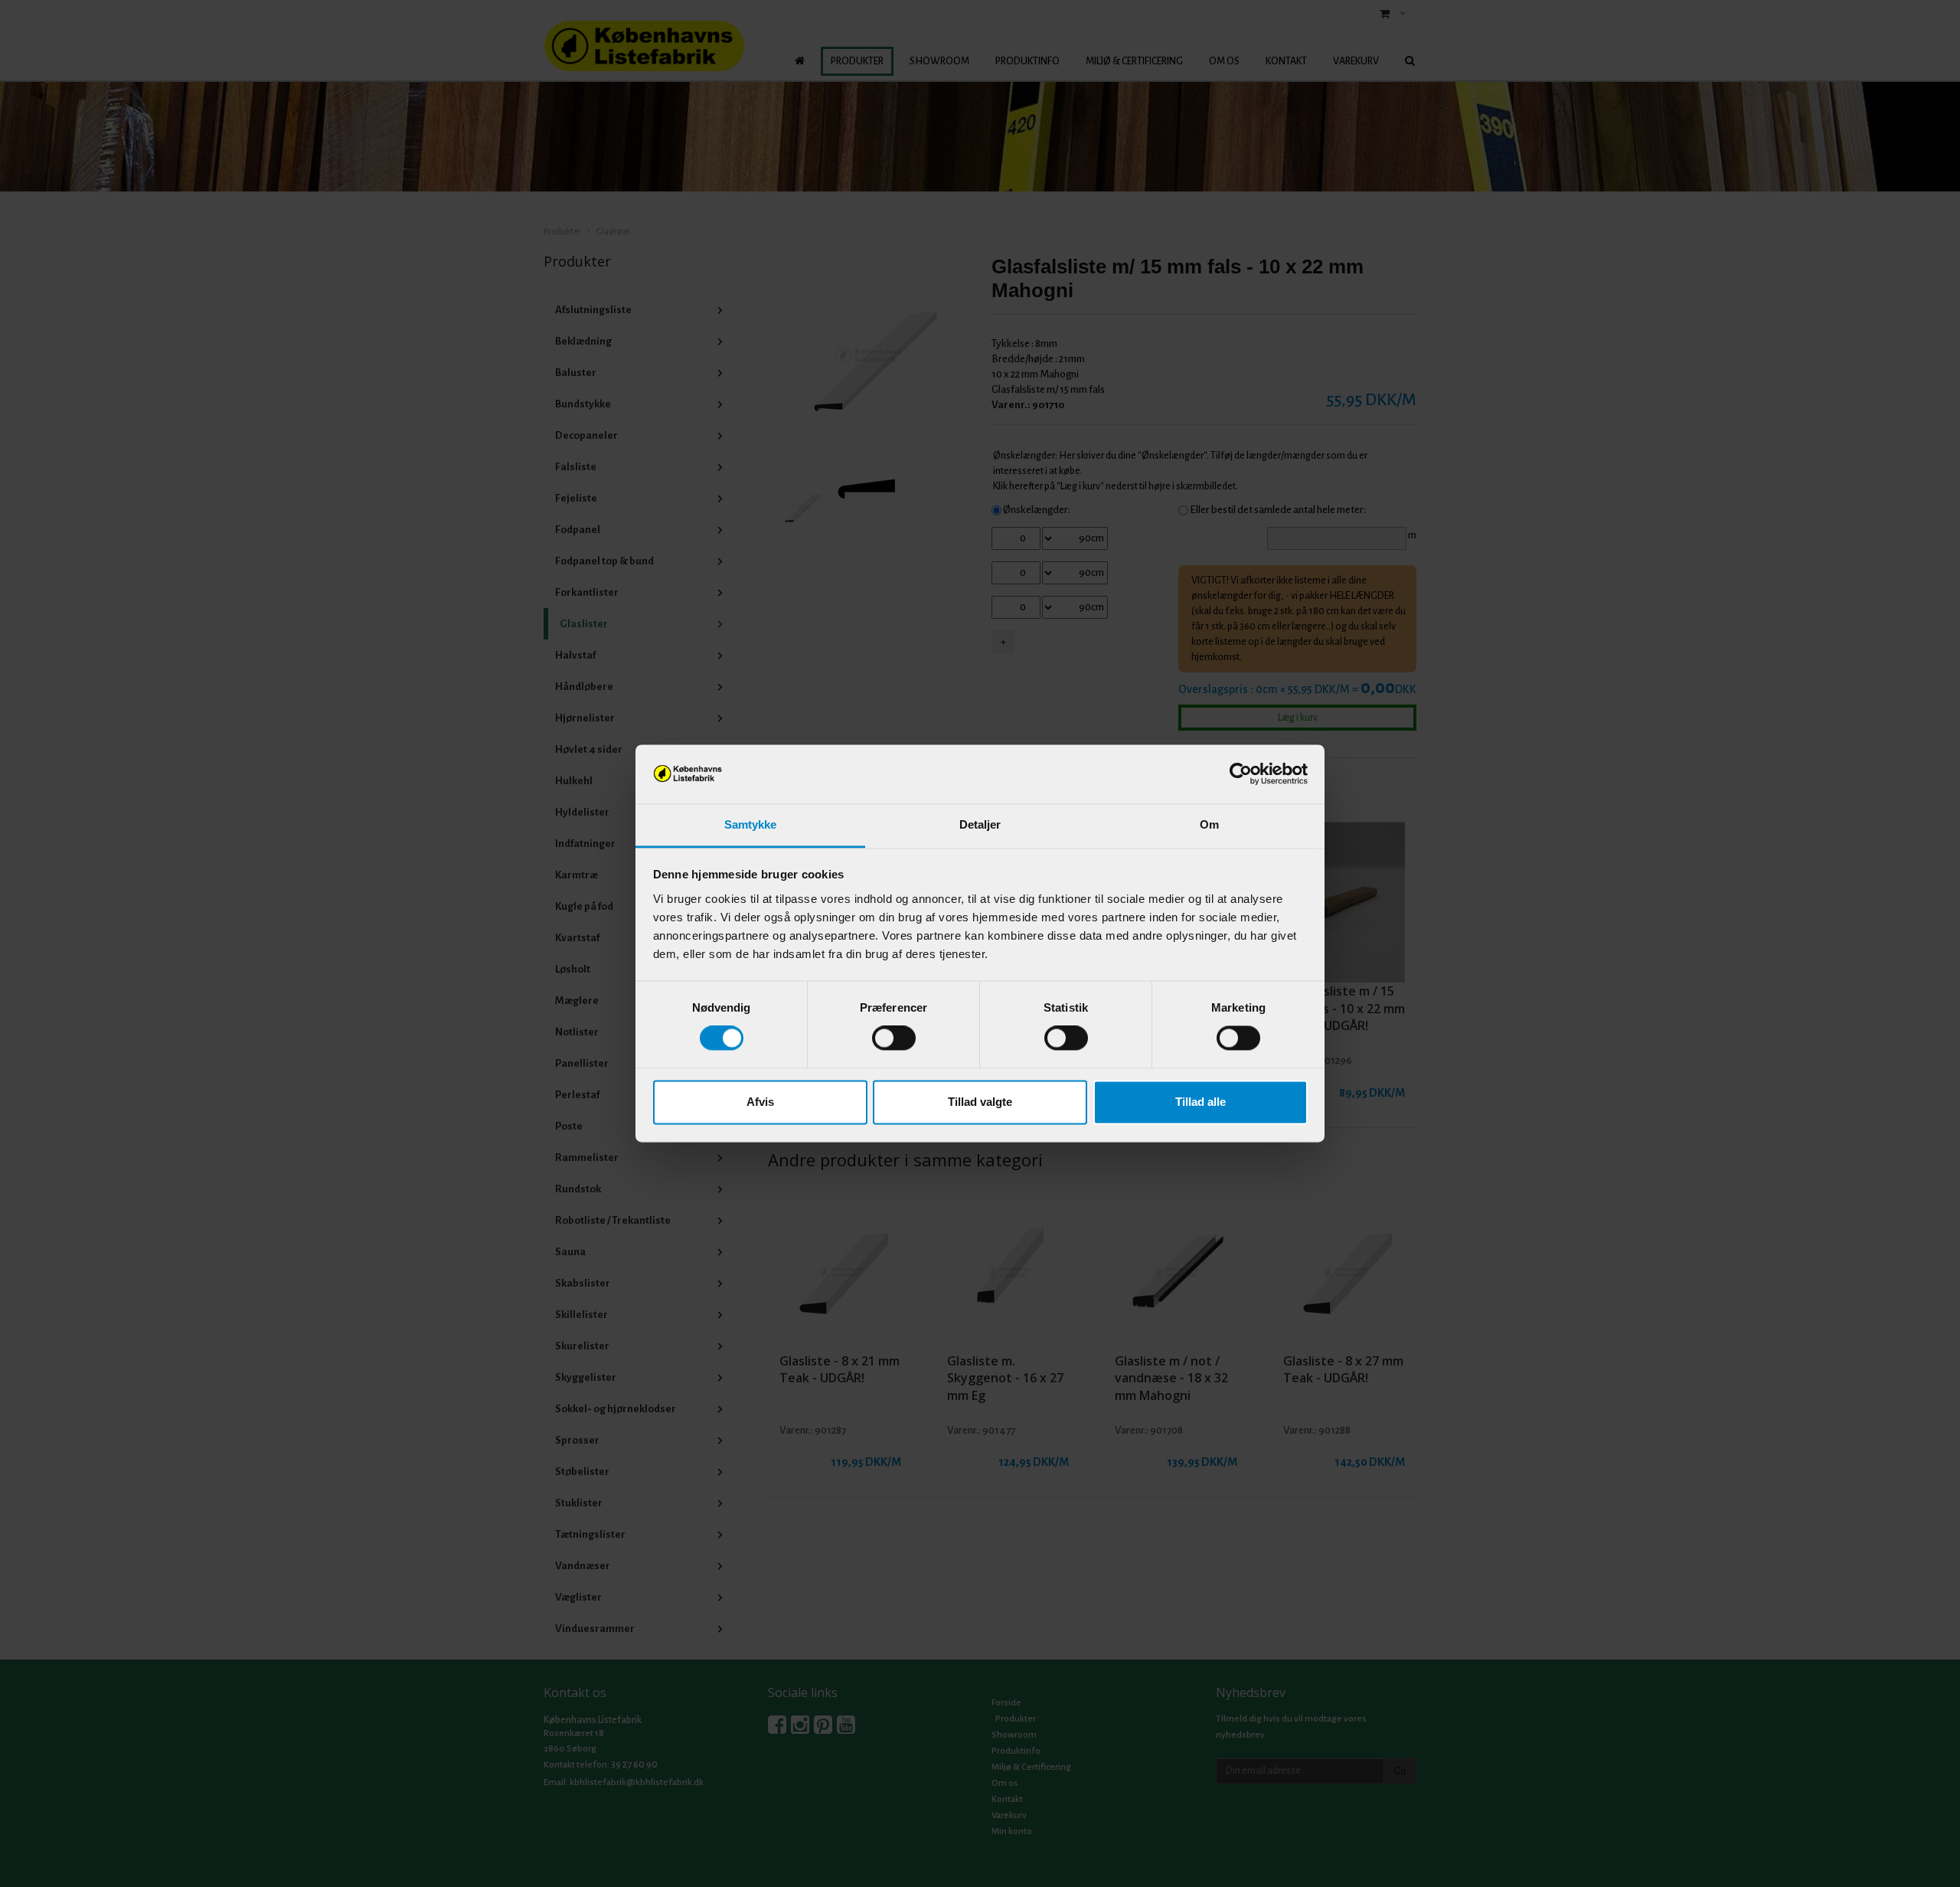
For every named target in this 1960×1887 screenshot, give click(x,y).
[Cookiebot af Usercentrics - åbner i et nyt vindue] (1241, 774)
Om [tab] (1209, 824)
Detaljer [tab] (980, 824)
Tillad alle (1200, 1102)
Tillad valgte (980, 1102)
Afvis (760, 1102)
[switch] (894, 1038)
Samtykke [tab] (751, 824)
